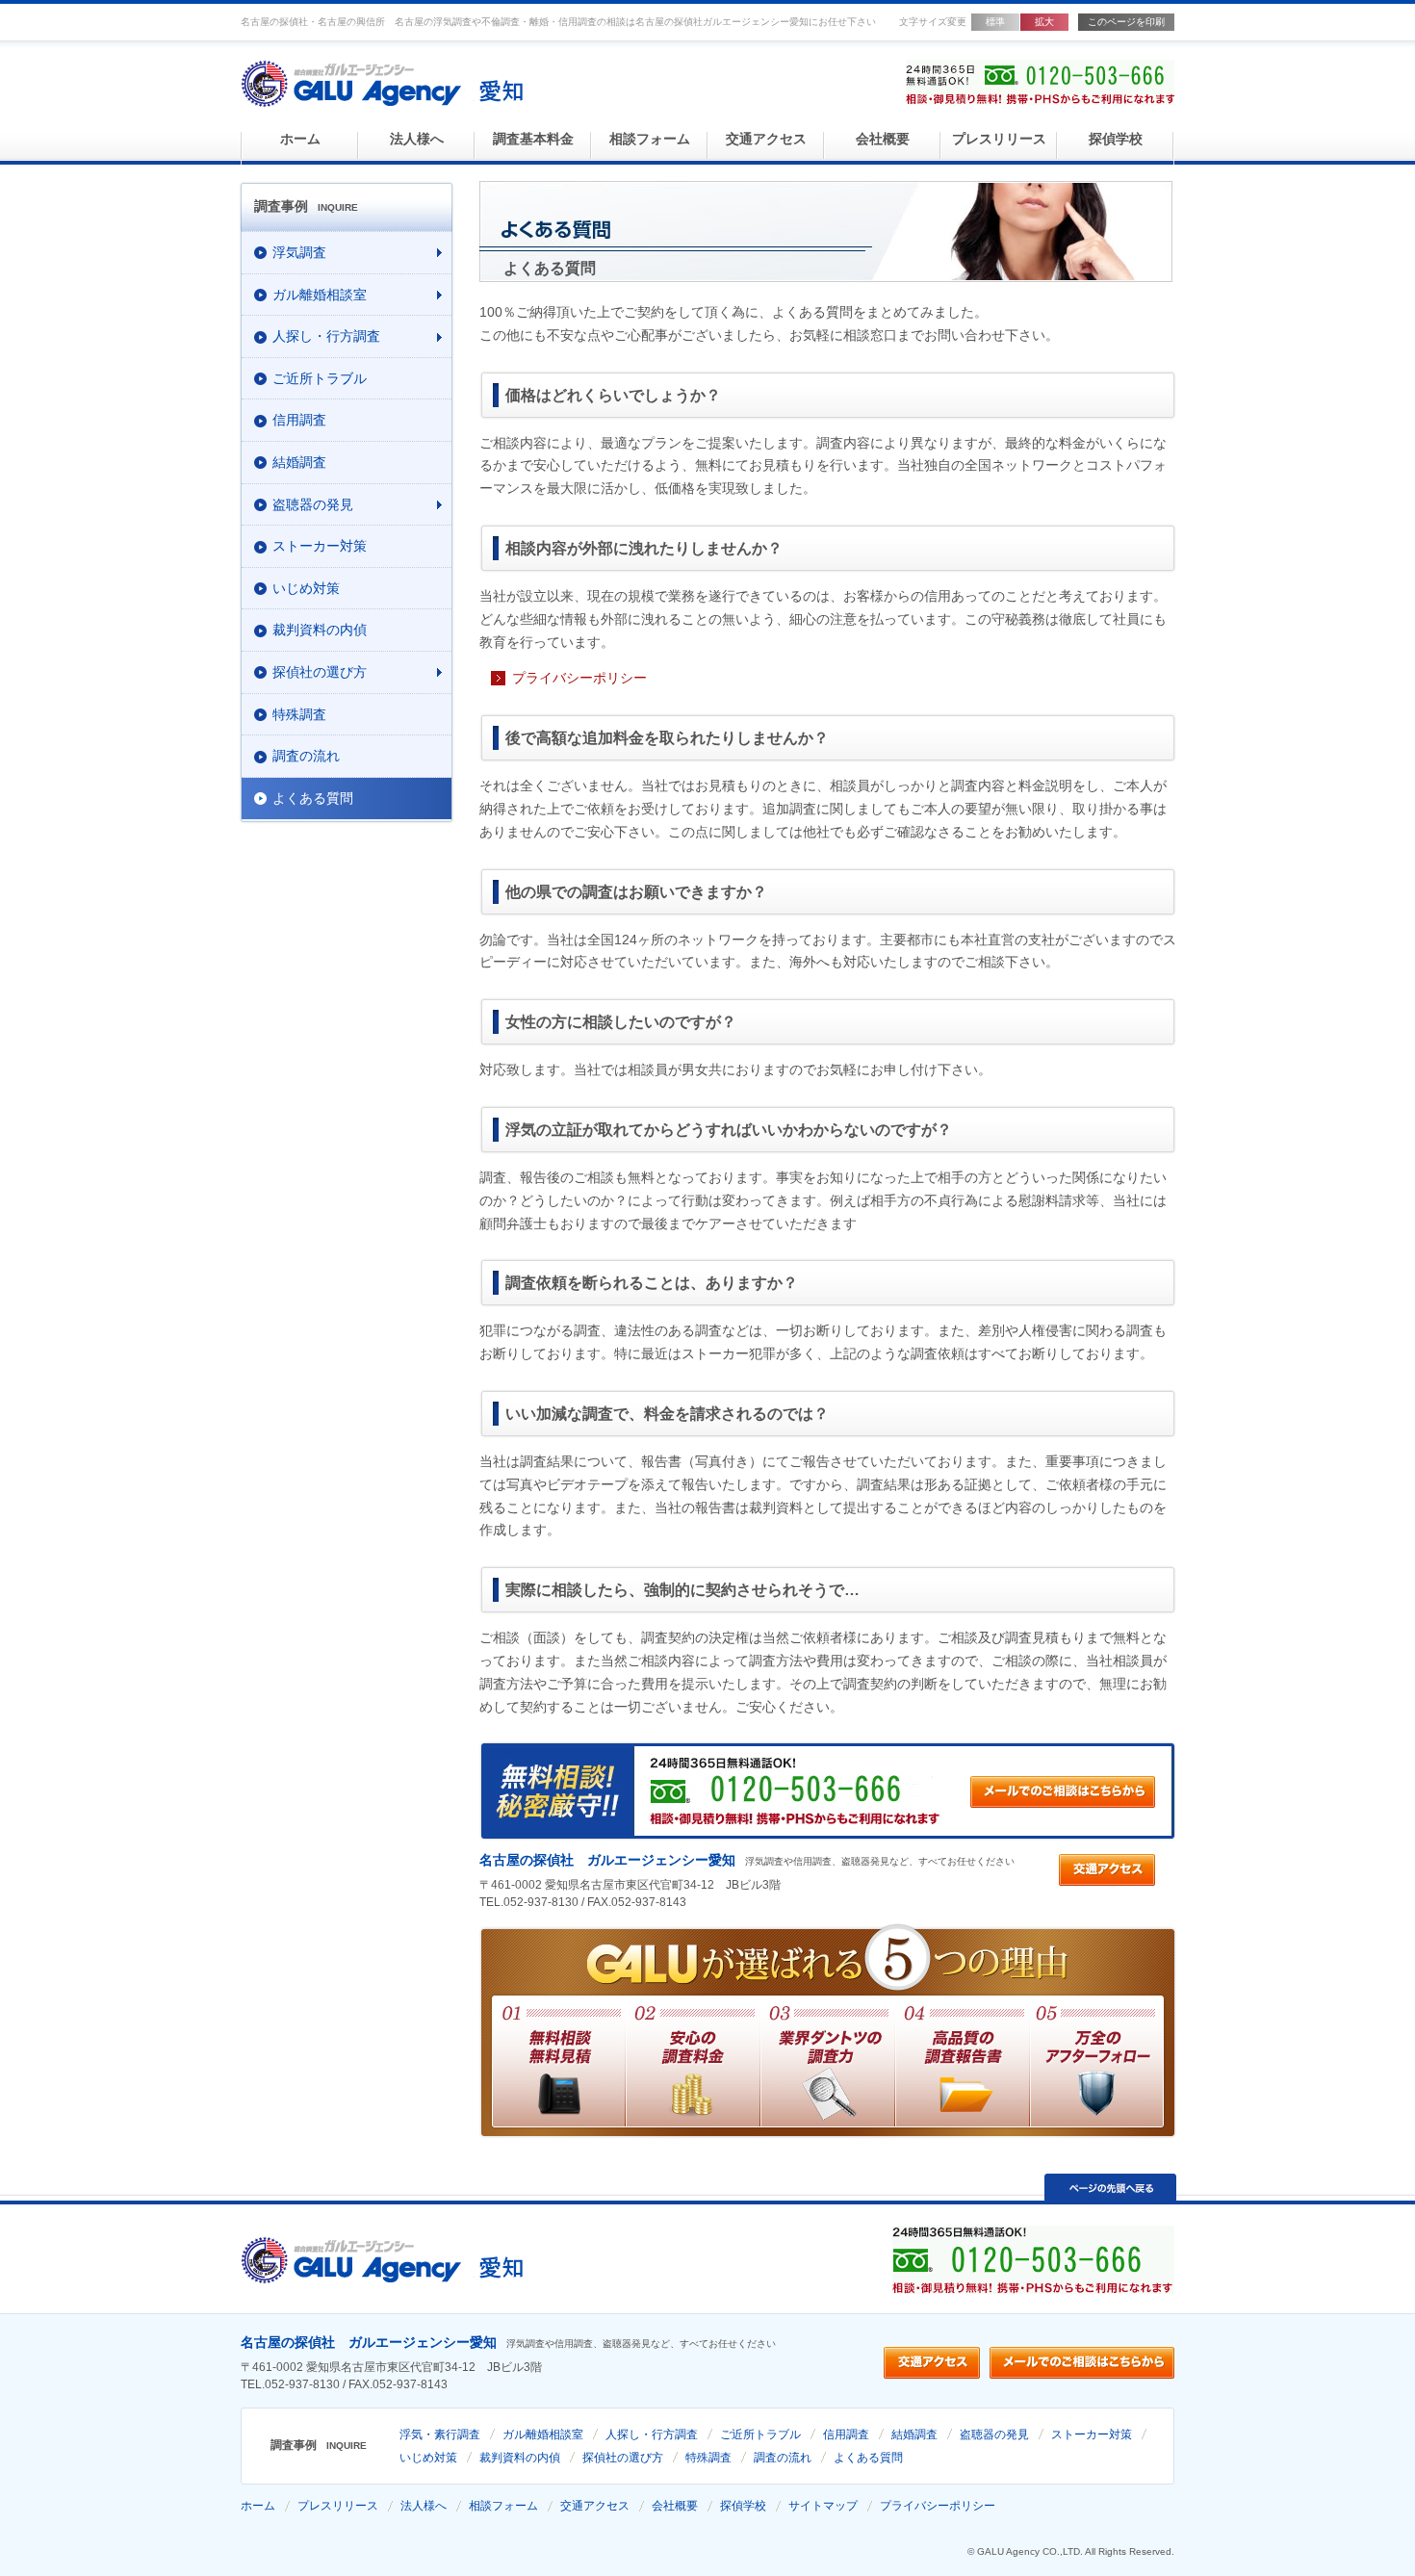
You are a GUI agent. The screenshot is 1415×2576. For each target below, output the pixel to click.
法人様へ (417, 139)
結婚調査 (914, 2434)
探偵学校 (1116, 139)
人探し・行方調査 (652, 2434)
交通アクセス (766, 139)
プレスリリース (999, 139)
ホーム (300, 139)
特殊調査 (708, 2458)
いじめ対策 (428, 2458)
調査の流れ (783, 2458)
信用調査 (846, 2434)
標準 (995, 22)
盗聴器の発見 (994, 2434)
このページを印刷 (1126, 22)
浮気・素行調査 (440, 2434)
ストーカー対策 (1092, 2434)
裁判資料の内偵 (520, 2458)
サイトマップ (823, 2506)
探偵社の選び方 (623, 2458)
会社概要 (883, 139)
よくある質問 (868, 2458)
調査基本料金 (533, 139)
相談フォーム (650, 139)
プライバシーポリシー (579, 678)
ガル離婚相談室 (543, 2434)
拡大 (1044, 22)
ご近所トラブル (760, 2434)
